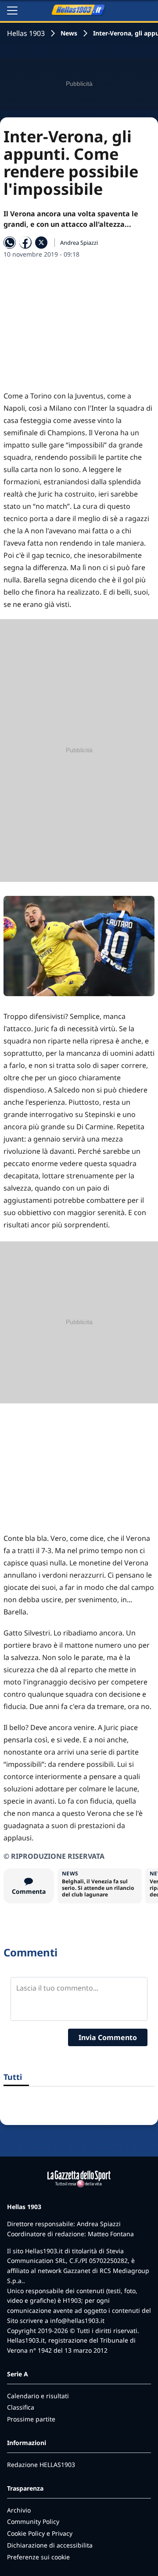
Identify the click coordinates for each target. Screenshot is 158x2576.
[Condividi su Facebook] (25, 243)
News (69, 33)
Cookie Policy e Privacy (40, 2533)
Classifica (21, 2407)
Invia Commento (108, 2037)
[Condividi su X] (41, 243)
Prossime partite (31, 2419)
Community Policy (33, 2521)
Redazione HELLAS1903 (41, 2465)
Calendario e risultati (38, 2396)
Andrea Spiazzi (79, 243)
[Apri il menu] (12, 11)
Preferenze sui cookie (38, 2557)
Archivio (19, 2510)
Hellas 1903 (26, 33)
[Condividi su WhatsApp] (10, 243)
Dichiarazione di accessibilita (50, 2545)
